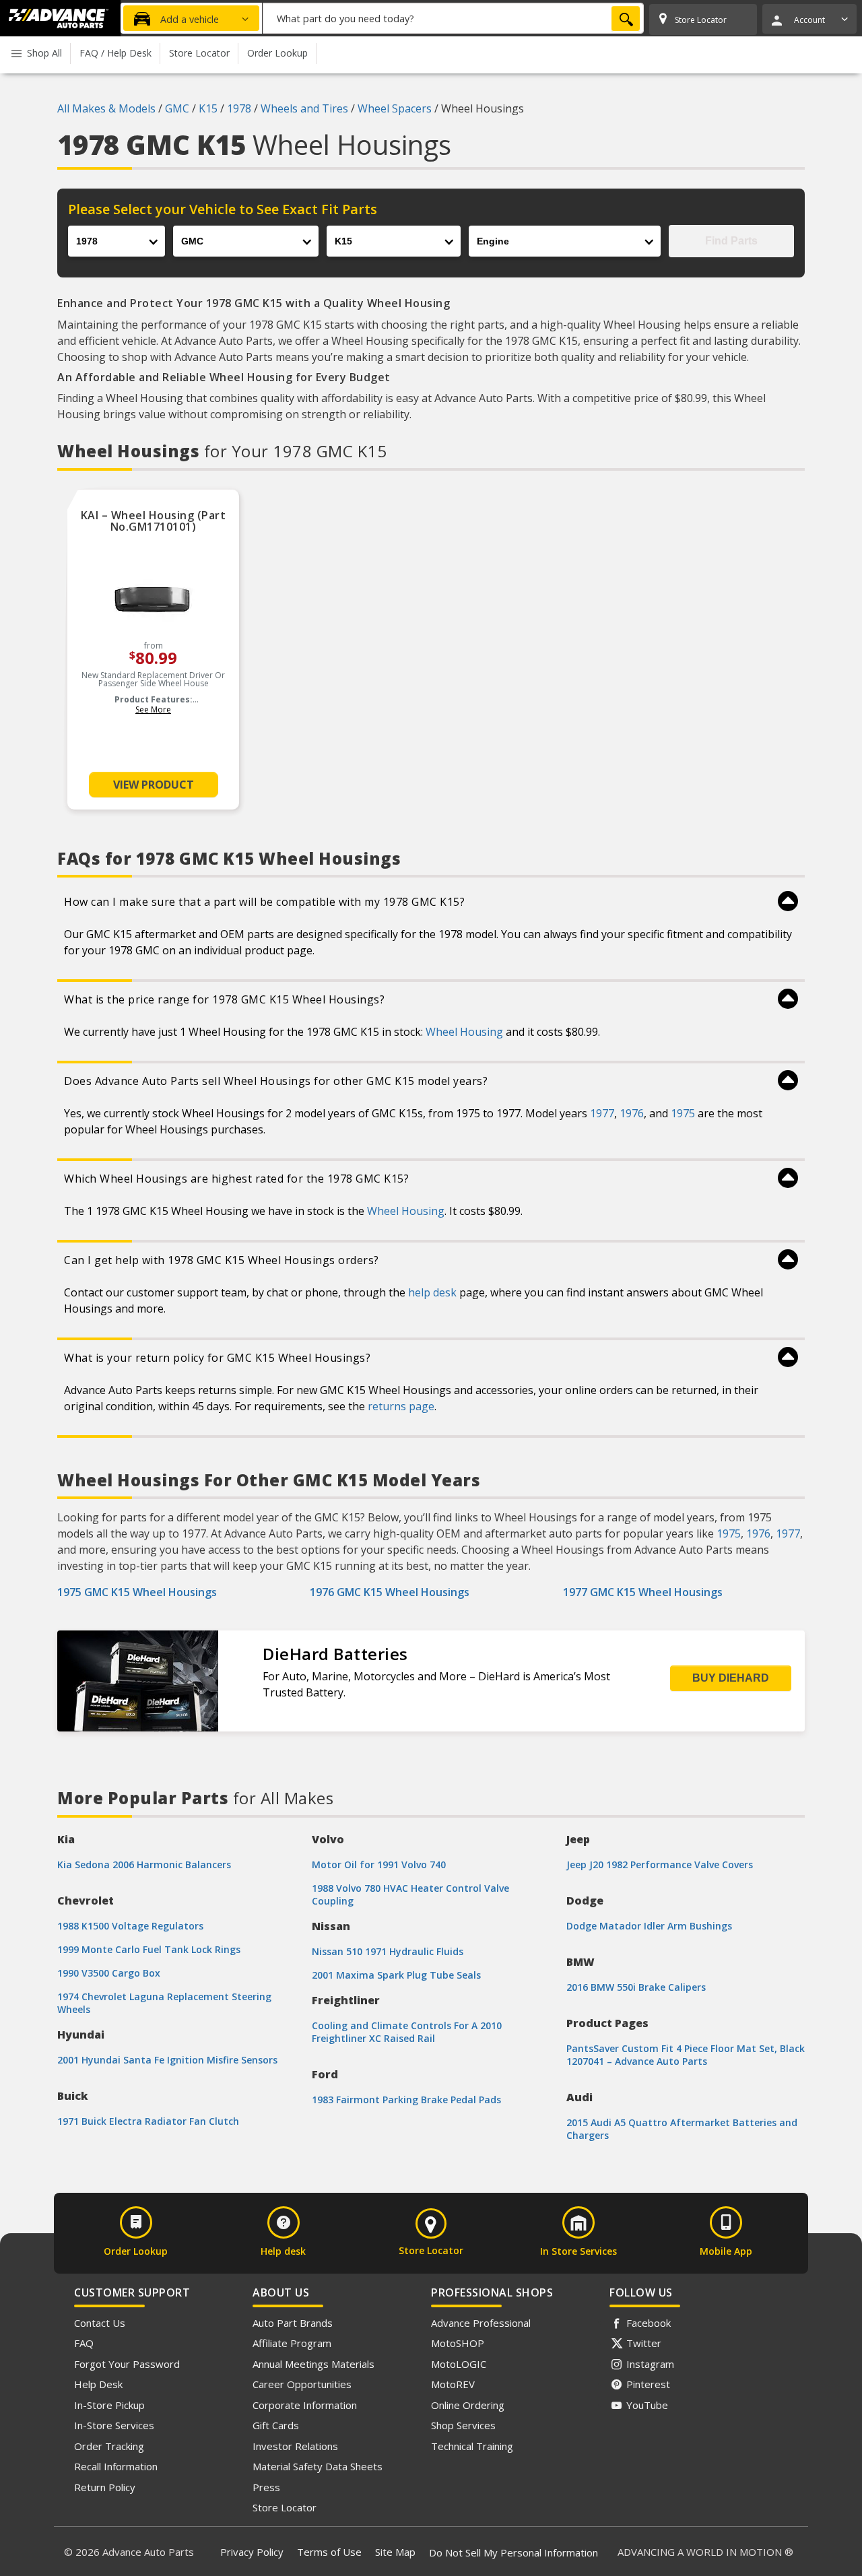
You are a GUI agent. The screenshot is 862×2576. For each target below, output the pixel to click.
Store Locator (285, 2507)
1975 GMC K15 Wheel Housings (137, 1592)
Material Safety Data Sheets (318, 2466)
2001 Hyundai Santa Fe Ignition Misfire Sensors (167, 2060)
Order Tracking (109, 2446)
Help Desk (98, 2384)
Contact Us (100, 2323)
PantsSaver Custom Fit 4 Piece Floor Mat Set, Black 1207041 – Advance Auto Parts (686, 2055)
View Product (154, 785)
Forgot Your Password (127, 2364)
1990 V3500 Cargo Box (109, 1973)
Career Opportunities (302, 2384)
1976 (632, 1113)
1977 (602, 1113)
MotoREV (453, 2384)
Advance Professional (481, 2323)
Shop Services (463, 2425)
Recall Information (116, 2466)
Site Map (395, 2552)
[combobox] (453, 18)
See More (153, 709)
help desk (432, 1292)
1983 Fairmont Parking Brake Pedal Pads (406, 2100)
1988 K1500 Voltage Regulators (130, 1926)
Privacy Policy (252, 2552)
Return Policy (105, 2487)
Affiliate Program (292, 2343)
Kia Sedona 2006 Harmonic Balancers (144, 1864)
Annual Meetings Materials (313, 2364)
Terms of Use (329, 2552)
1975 (683, 1113)
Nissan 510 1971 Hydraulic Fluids (388, 1951)
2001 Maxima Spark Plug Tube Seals (396, 1975)
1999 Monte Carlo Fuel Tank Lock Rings (149, 1949)
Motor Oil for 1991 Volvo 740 (379, 1864)
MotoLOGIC (459, 2364)
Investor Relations (295, 2446)
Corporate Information (305, 2405)
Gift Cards (276, 2425)
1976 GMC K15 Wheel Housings (390, 1592)
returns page (401, 1406)
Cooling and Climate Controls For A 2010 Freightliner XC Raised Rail (407, 2032)
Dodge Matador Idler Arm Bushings (649, 1926)
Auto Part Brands (293, 2323)
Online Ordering (468, 2405)
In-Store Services (114, 2425)
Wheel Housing (464, 1032)
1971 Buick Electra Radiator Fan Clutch (148, 2121)
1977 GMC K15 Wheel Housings (643, 1592)
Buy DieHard (731, 1678)
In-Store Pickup (109, 2405)
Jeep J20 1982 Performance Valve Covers (660, 1864)
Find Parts (731, 241)
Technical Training (472, 2446)
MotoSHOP (458, 2343)
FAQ (84, 2343)
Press (266, 2487)
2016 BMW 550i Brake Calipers (636, 1987)
